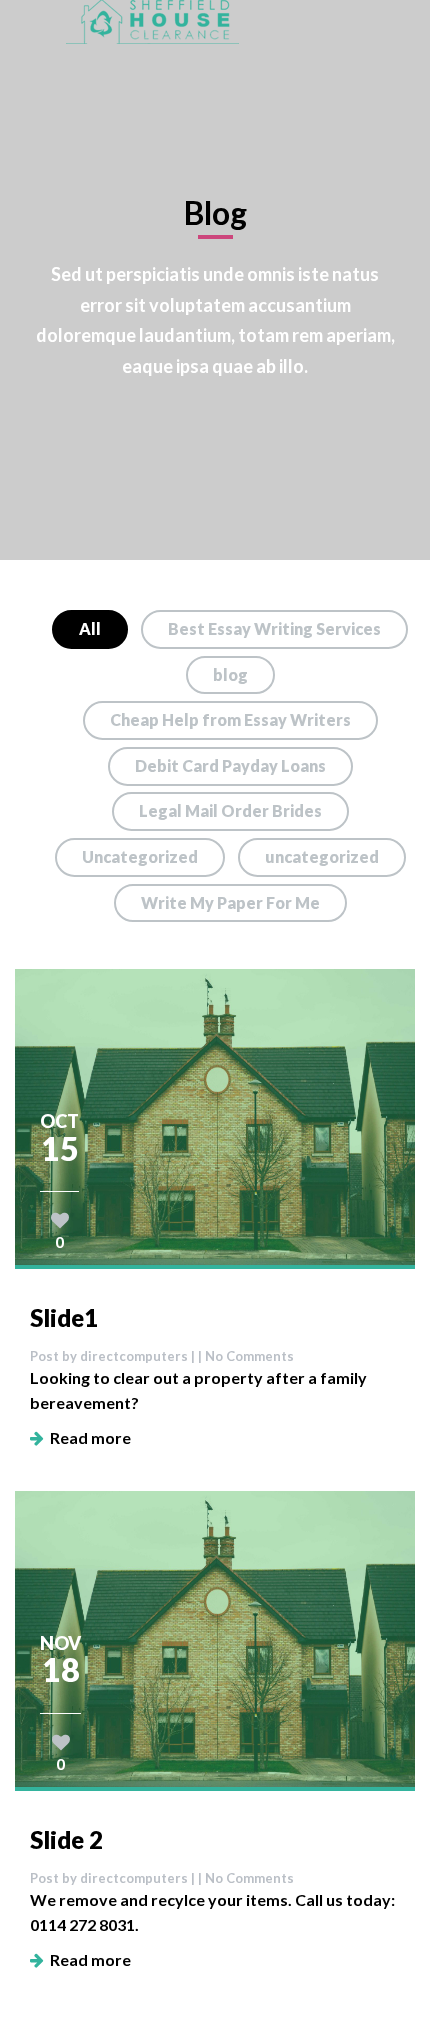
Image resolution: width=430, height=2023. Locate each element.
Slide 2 (66, 1839)
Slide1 (64, 1317)
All (90, 628)
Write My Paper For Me (230, 902)
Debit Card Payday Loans (230, 765)
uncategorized (322, 856)
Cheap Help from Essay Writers (230, 719)
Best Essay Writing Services (274, 628)
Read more (87, 1437)
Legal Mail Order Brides (230, 810)
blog (230, 674)
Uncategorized (140, 856)
